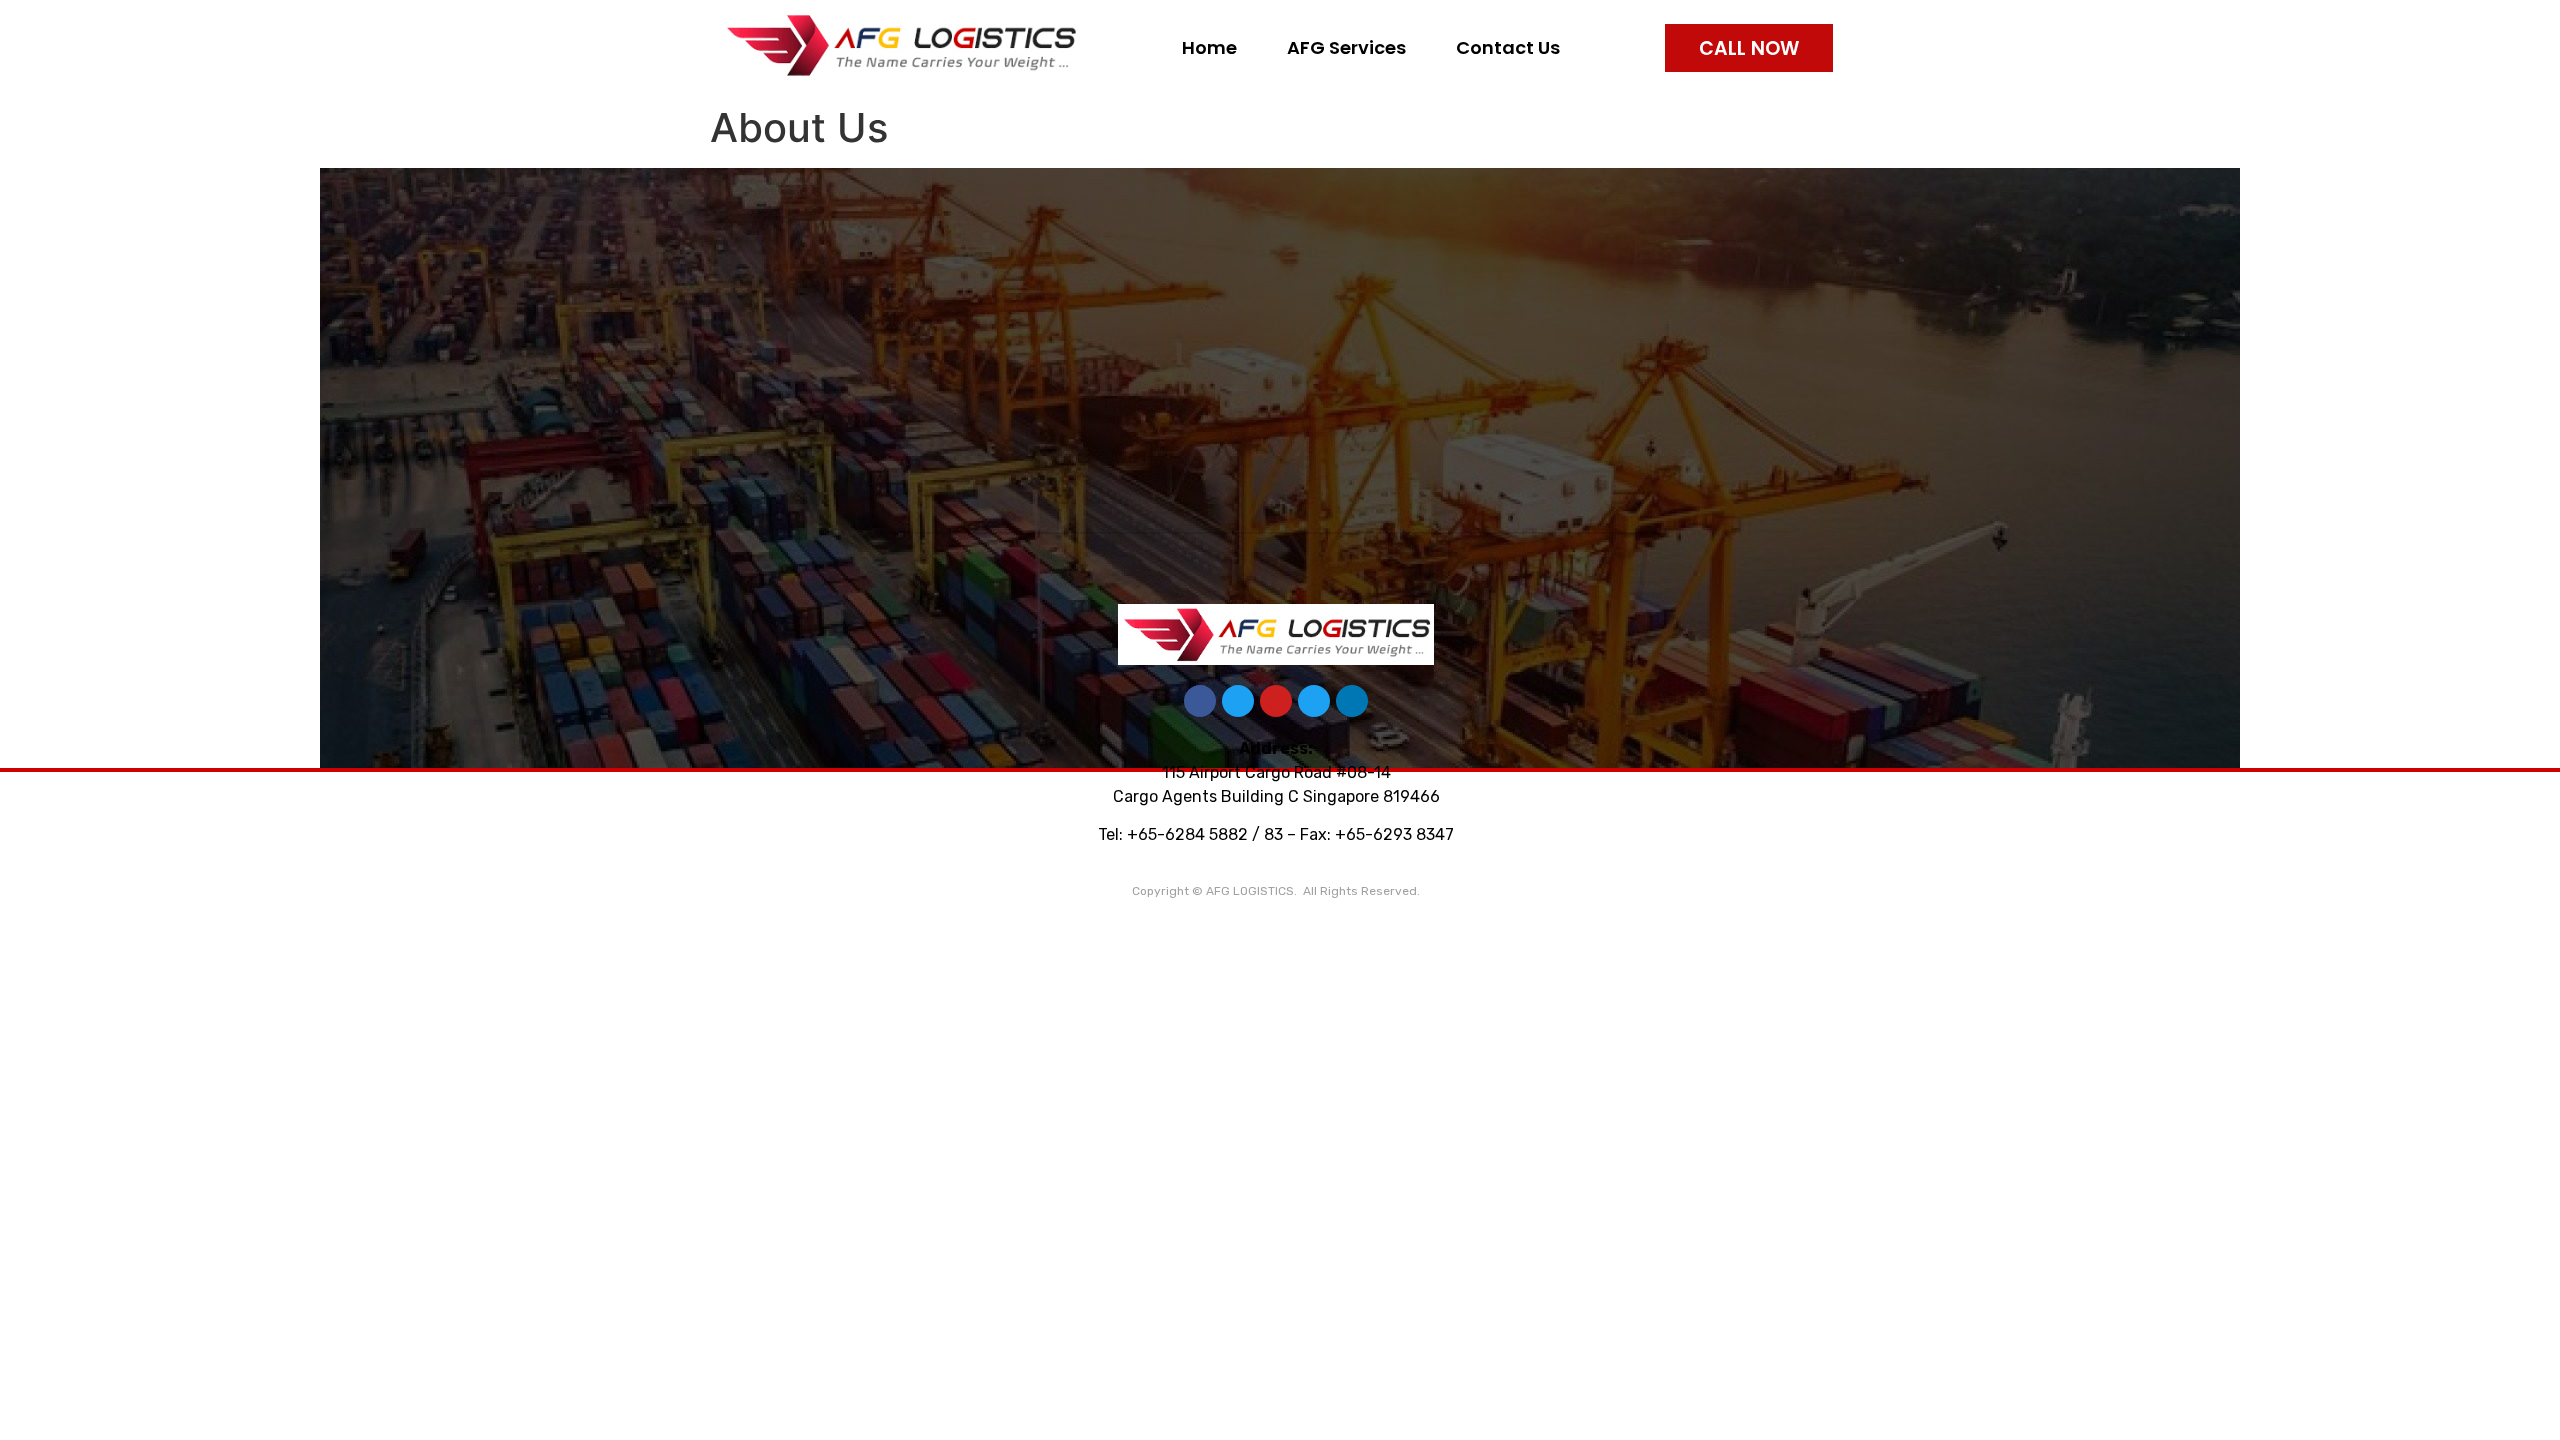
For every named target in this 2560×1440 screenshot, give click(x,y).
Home (1209, 47)
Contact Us (1508, 47)
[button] (1749, 48)
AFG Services (1346, 47)
